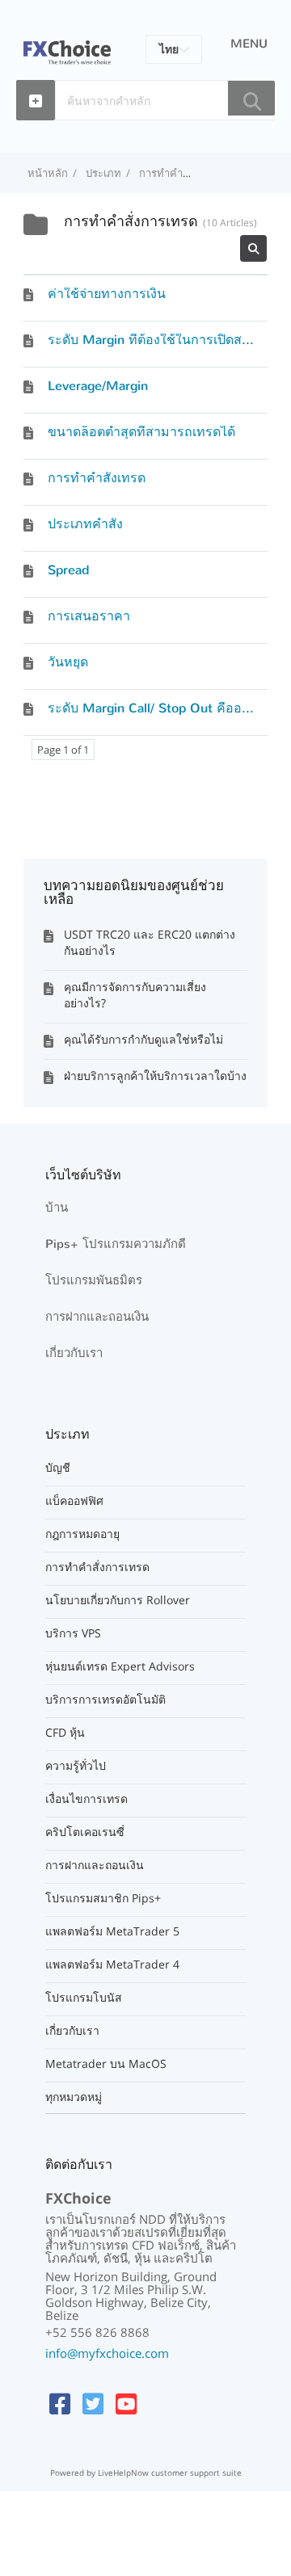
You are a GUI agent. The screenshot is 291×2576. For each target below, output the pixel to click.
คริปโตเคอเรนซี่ (85, 1832)
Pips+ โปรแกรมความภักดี (116, 1244)
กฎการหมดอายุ (82, 1534)
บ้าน (57, 1208)
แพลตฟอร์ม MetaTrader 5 (112, 1931)
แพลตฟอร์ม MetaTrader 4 (112, 1965)
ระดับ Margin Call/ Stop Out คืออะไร (155, 708)
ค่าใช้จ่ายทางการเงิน (107, 294)
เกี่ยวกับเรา (74, 1353)
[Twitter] (93, 2404)
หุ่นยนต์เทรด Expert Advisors (120, 1666)
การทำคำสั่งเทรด (97, 478)
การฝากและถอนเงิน (97, 1317)
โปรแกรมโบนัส (84, 1998)
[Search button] (251, 98)
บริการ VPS (73, 1633)
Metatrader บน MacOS (106, 2064)
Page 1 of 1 (63, 750)
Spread (68, 570)
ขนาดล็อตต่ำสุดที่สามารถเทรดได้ (141, 432)
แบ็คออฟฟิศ (74, 1501)
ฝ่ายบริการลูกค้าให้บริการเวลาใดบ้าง (155, 1076)
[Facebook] (60, 2404)
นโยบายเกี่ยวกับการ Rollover (118, 1600)
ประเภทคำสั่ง (85, 524)
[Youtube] (126, 2404)
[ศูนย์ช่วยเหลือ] (67, 43)
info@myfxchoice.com (107, 2353)
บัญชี (58, 1468)
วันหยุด (68, 662)
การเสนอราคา (89, 616)
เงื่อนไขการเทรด (86, 1799)
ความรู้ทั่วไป (76, 1766)
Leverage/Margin (98, 386)
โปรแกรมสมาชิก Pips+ (103, 1898)
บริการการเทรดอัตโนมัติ (105, 1700)
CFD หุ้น (65, 1733)
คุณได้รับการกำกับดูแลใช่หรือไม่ (143, 1039)
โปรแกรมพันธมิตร (94, 1280)
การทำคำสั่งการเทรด (97, 1567)
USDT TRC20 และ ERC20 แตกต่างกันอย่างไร (150, 942)
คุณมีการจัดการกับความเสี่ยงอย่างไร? (135, 995)
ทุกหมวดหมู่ (74, 2097)
